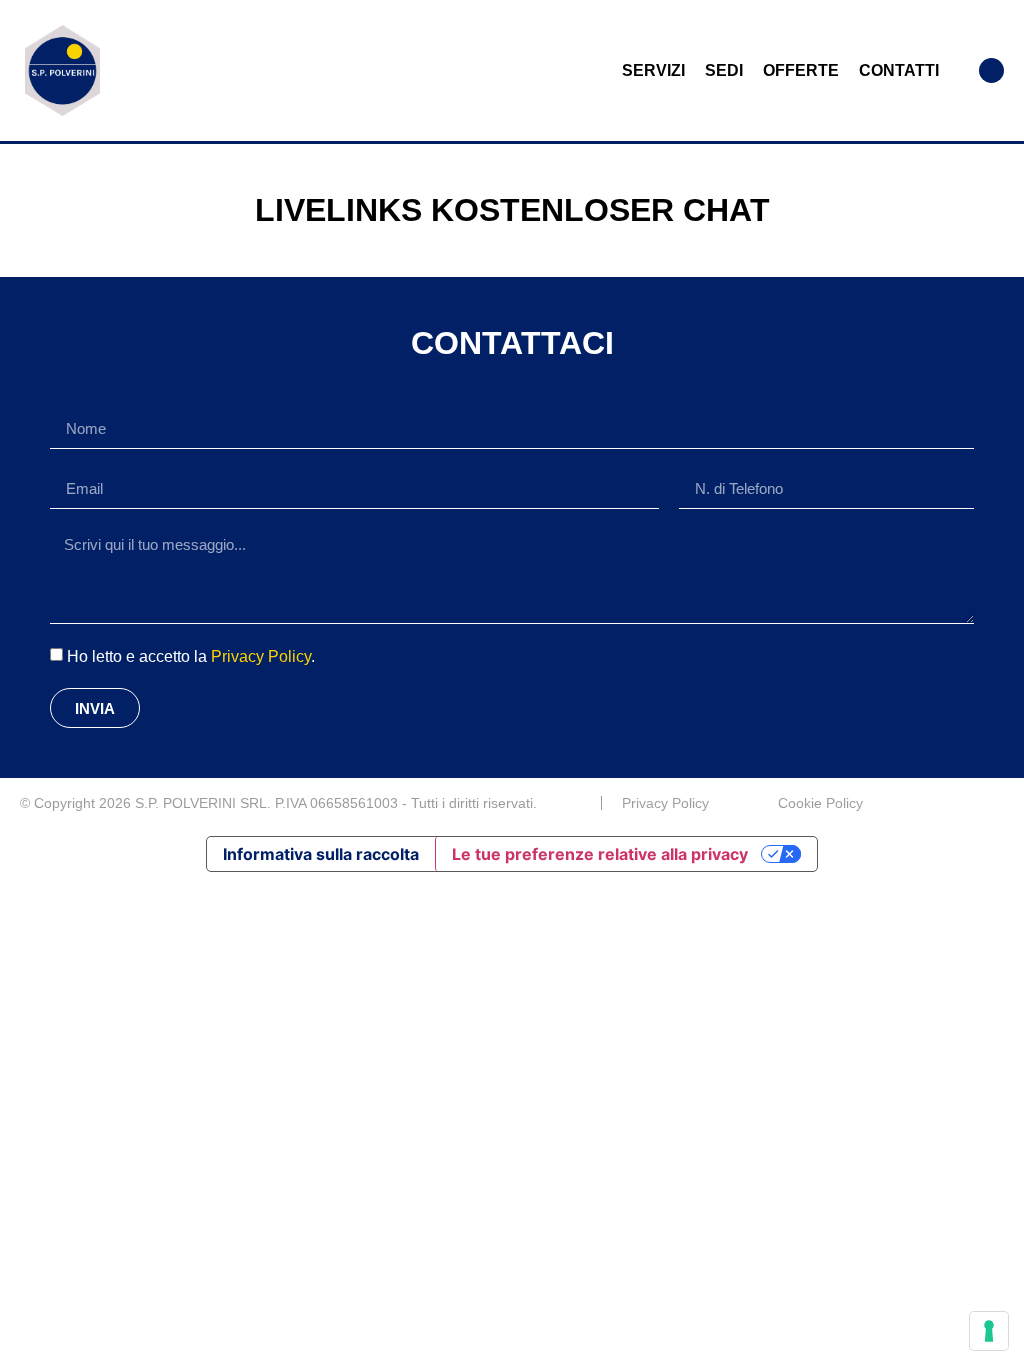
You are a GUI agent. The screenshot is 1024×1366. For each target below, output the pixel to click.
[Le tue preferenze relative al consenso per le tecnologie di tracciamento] (989, 1331)
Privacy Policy (261, 656)
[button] (991, 70)
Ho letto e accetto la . (191, 656)
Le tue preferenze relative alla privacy (600, 854)
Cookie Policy (820, 803)
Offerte (801, 70)
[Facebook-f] (996, 803)
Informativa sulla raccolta (321, 854)
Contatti (899, 70)
